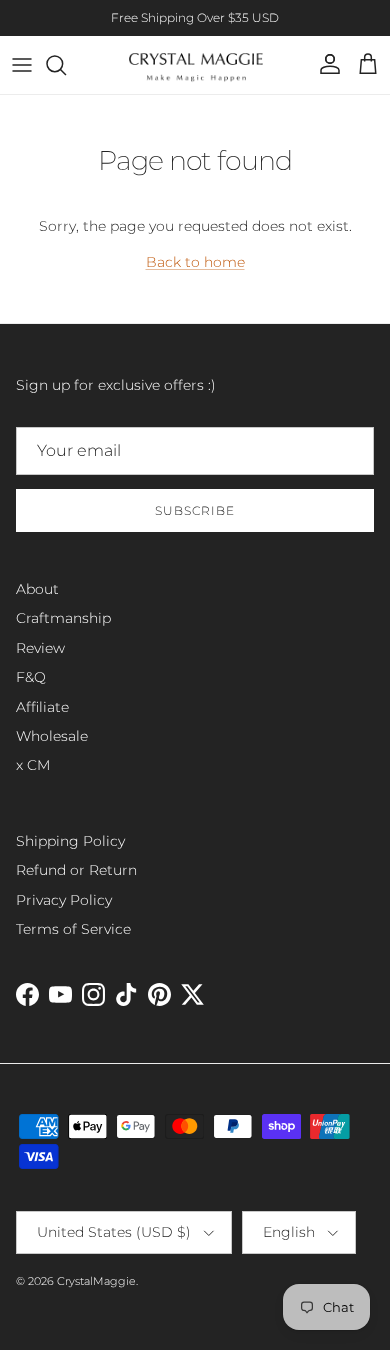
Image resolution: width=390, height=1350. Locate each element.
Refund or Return (76, 870)
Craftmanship (63, 618)
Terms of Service (73, 929)
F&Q (31, 677)
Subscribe (195, 510)
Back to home (195, 262)
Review (40, 648)
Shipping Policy (70, 841)
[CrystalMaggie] (195, 65)
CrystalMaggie (96, 1281)
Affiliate (42, 707)
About (37, 589)
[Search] (66, 65)
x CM (33, 765)
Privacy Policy (64, 900)
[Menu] (22, 65)
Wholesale (52, 736)
